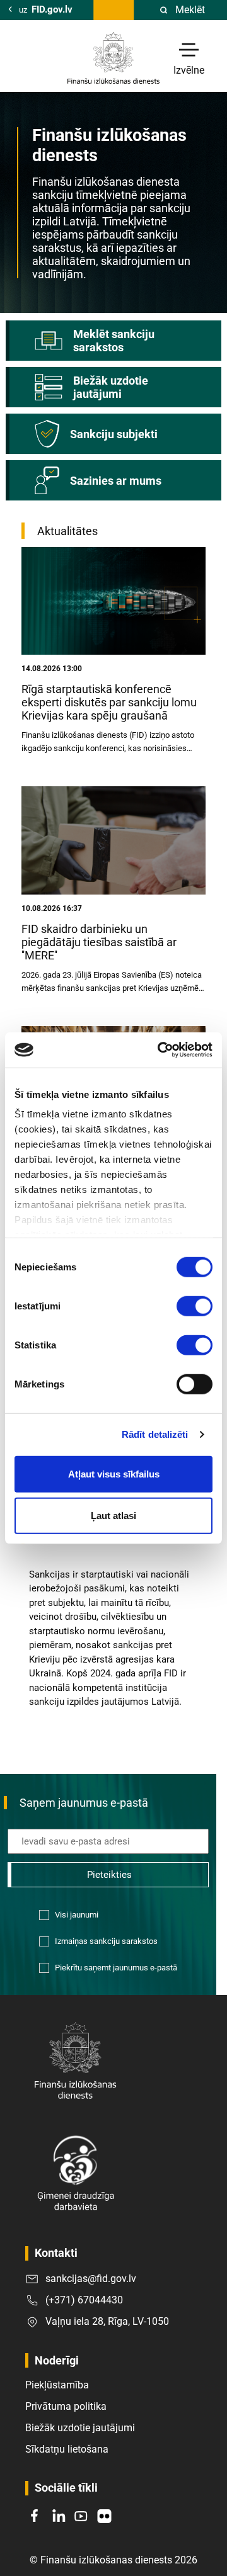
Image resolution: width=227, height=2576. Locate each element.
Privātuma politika (66, 2406)
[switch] (195, 1306)
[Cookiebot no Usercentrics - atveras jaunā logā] (160, 1050)
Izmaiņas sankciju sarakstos (106, 1941)
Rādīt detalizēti (155, 1434)
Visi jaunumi (77, 1915)
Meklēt (190, 10)
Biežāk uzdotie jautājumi (80, 2428)
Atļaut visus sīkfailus (114, 1474)
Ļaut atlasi (113, 1515)
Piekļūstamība (57, 2385)
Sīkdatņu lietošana (67, 2449)
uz (46, 9)
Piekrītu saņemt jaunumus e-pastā (116, 1968)
